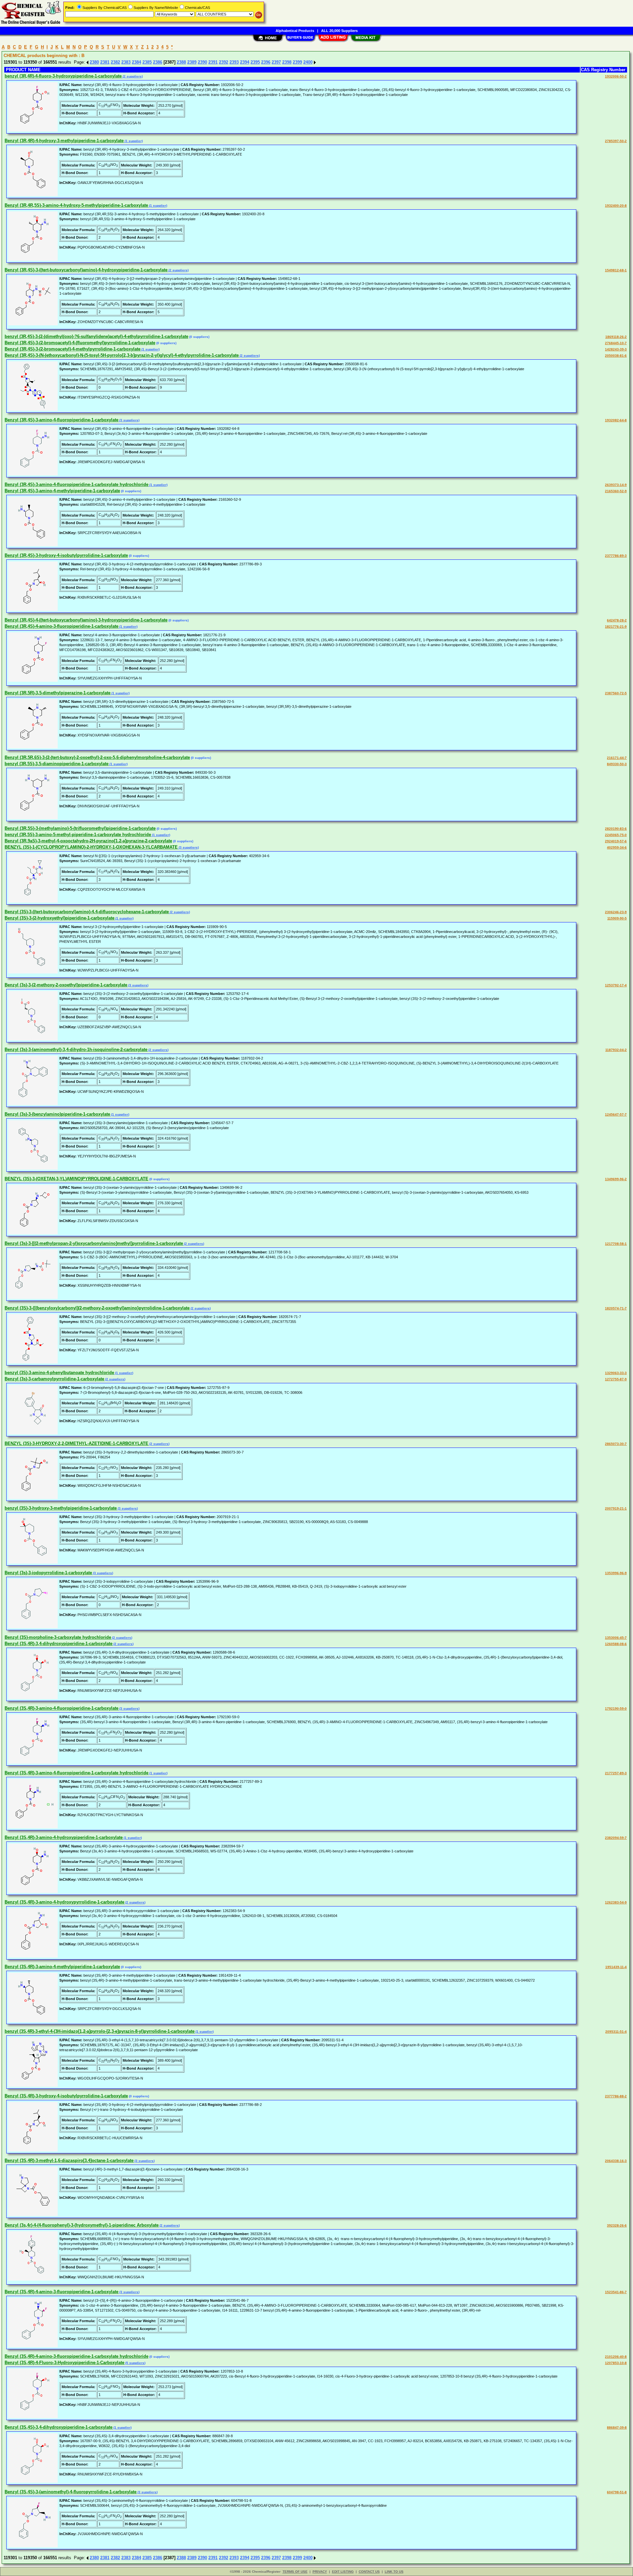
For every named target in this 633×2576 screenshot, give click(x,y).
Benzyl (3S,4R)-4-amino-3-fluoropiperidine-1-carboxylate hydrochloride (76, 2356)
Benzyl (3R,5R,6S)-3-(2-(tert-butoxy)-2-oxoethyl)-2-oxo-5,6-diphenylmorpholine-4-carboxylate (97, 757)
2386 (158, 62)
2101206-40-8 (616, 2357)
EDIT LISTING (343, 2572)
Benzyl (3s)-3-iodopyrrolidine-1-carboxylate (48, 1573)
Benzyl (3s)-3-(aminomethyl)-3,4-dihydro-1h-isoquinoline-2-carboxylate (76, 1049)
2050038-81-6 (616, 356)
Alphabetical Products (295, 31)
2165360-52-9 (616, 491)
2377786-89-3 (616, 556)
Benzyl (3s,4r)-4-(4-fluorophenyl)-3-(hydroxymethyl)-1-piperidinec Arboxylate (82, 2225)
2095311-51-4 (616, 2032)
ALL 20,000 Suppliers (339, 31)
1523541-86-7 (616, 2292)
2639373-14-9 (616, 485)
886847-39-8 (617, 2427)
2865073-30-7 (616, 1444)
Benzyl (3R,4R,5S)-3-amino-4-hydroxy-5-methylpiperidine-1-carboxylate (76, 205)
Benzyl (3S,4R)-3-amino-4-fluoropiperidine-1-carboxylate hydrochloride (76, 1773)
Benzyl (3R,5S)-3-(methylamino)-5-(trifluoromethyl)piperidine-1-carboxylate (80, 828)
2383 (126, 62)
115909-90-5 (617, 918)
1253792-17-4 (616, 985)
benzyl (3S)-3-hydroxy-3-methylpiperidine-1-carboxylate (61, 1508)
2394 (245, 62)
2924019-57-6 (616, 841)
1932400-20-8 (616, 206)
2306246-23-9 (616, 912)
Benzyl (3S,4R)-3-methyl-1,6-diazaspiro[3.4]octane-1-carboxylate (69, 2160)
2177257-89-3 (616, 1773)
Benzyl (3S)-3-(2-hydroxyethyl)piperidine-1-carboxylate (60, 918)
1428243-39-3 (616, 349)
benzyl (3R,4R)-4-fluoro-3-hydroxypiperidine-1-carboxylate (63, 76)
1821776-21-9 (616, 627)
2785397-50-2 (616, 141)
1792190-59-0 (616, 1708)
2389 (192, 62)
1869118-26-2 (616, 337)
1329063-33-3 (616, 1373)
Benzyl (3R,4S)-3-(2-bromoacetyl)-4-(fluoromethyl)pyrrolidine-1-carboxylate (80, 343)
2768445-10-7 (616, 343)
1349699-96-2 (616, 1179)
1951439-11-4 (616, 1967)
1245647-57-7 (616, 1114)
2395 (255, 62)
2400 (308, 62)
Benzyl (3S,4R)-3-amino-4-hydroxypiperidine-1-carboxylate (64, 1837)
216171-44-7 (617, 758)
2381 (105, 62)
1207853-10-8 (616, 2363)
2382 (115, 62)
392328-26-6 (617, 2225)
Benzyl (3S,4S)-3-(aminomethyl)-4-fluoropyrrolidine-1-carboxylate (71, 2492)
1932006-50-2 (616, 76)
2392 (224, 62)
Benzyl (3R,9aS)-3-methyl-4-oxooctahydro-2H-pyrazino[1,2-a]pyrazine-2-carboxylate (88, 841)
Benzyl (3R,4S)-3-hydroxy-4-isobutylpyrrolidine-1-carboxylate (66, 555)
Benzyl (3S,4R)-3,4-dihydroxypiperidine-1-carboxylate (59, 1644)
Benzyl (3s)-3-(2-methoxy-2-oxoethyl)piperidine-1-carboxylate (66, 985)
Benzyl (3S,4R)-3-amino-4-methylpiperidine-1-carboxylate (62, 1967)
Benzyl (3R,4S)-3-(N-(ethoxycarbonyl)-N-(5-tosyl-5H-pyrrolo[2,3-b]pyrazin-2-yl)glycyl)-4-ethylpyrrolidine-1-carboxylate (122, 355)
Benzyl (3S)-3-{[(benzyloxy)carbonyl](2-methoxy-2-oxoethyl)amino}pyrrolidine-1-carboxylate (97, 1308)
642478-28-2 (617, 620)
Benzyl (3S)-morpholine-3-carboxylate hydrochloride (58, 1637)
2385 (147, 62)
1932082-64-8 (616, 420)
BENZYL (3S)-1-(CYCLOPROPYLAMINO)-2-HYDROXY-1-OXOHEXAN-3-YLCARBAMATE (91, 847)
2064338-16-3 (616, 2161)
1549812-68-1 (616, 270)
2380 (94, 62)
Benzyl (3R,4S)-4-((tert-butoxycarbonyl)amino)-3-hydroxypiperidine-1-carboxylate (86, 620)
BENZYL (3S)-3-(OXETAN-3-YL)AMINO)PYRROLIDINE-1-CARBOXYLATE (76, 1179)
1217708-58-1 (616, 1244)
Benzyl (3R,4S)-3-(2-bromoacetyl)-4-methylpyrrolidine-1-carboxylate (73, 349)
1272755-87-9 (616, 1379)
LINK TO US (394, 2572)
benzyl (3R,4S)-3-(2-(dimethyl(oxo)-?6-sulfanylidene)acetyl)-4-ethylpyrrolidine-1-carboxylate (96, 336)
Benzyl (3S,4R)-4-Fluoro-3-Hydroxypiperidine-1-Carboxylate (64, 2363)
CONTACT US (369, 2572)
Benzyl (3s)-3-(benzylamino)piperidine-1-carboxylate (57, 1114)
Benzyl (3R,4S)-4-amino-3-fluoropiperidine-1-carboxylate (61, 626)
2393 (234, 62)
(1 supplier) (133, 141)
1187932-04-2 (616, 1050)
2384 (136, 62)
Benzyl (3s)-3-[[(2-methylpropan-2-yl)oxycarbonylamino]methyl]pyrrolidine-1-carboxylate (94, 1243)
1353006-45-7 (616, 1638)
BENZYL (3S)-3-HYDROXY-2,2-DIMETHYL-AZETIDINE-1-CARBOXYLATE (76, 1443)
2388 (181, 62)
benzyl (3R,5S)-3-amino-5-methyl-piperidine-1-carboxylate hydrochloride (78, 835)
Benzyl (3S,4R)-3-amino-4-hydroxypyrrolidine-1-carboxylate (64, 1902)
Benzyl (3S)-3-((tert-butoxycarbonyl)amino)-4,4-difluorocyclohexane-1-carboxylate (87, 912)
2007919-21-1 (616, 1508)
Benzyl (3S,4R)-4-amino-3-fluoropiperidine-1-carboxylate (61, 2292)
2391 (213, 62)
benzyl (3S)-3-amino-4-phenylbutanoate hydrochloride (59, 1373)
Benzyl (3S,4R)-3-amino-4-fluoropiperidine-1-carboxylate (61, 1708)
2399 (297, 62)
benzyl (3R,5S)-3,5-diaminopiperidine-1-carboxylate (57, 764)
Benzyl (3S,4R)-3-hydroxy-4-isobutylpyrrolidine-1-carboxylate (66, 2096)
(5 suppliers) (135, 2363)
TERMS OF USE (295, 2572)
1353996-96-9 (616, 1573)
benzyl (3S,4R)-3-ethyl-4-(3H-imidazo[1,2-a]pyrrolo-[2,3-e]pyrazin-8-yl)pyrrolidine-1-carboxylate (100, 2031)
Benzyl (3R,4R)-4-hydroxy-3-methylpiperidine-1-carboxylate (64, 141)
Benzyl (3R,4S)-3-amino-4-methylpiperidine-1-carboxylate (62, 491)
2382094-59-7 (616, 1838)
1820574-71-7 (616, 1308)
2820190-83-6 (616, 829)
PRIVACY (320, 2572)
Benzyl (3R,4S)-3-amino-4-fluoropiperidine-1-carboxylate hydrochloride (76, 484)
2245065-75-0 (616, 835)
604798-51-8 (617, 2492)
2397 (276, 62)
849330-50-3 (617, 764)
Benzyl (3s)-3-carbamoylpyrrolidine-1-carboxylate (54, 1379)
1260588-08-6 (616, 1644)
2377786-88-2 (616, 2096)
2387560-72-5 (616, 693)
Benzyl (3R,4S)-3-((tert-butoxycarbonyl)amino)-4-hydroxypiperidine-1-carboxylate (86, 270)
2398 (287, 62)
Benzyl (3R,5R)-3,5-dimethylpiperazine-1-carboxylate (58, 693)
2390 (202, 62)
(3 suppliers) (129, 420)
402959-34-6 (617, 847)
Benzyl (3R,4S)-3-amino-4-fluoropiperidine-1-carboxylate (61, 420)
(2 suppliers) (132, 76)
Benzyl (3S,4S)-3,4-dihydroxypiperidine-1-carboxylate (59, 2427)
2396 (266, 62)
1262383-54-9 (616, 1902)
